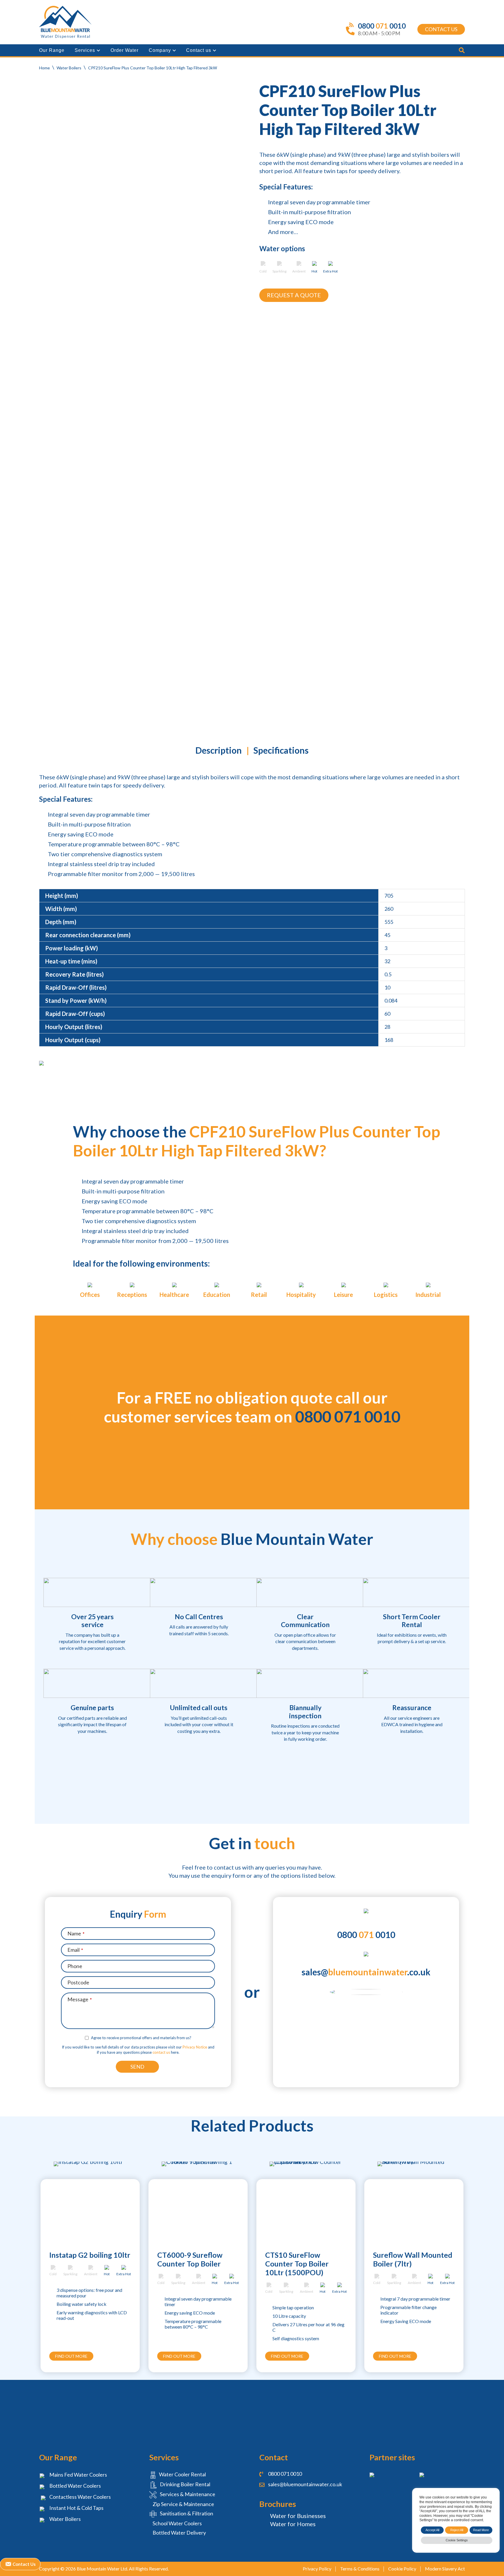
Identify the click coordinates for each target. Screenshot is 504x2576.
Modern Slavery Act (445, 2569)
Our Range (52, 50)
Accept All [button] (432, 2530)
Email (75, 1950)
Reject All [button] (457, 2530)
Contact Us (441, 29)
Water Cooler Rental (182, 2474)
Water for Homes (293, 2524)
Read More (481, 2530)
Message (80, 1999)
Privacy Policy (317, 2569)
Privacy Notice (195, 2047)
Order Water (125, 50)
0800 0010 (366, 1935)
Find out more (71, 2356)
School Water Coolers (177, 2523)
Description (219, 750)
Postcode (78, 1982)
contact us (161, 2052)
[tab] (219, 752)
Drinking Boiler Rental (185, 2484)
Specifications (281, 750)
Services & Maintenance (187, 2494)
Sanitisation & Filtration (186, 2513)
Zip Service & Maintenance (183, 2504)
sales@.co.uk (366, 1972)
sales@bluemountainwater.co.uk (305, 2484)
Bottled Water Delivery (179, 2533)
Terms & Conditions (360, 2569)
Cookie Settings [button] (457, 2540)
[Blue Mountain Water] (65, 22)
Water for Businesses (298, 2516)
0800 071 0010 (348, 1417)
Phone (75, 1966)
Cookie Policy (402, 2569)
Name (76, 1933)
